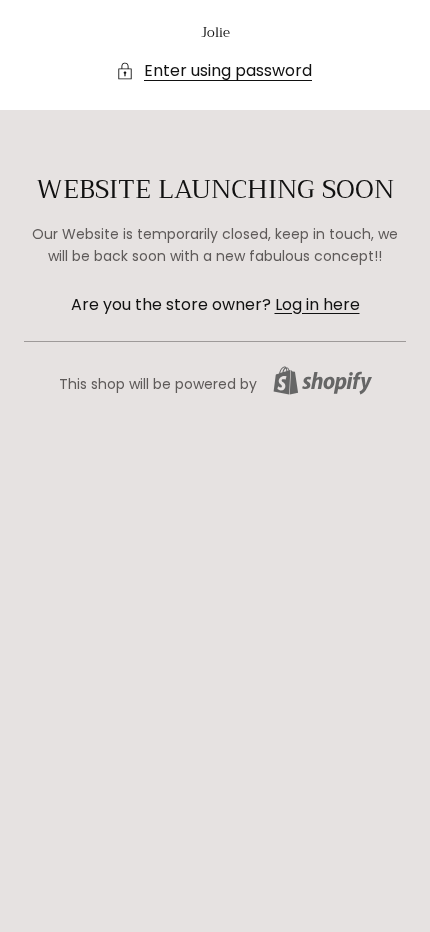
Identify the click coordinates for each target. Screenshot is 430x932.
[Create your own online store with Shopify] (322, 380)
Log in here (317, 304)
